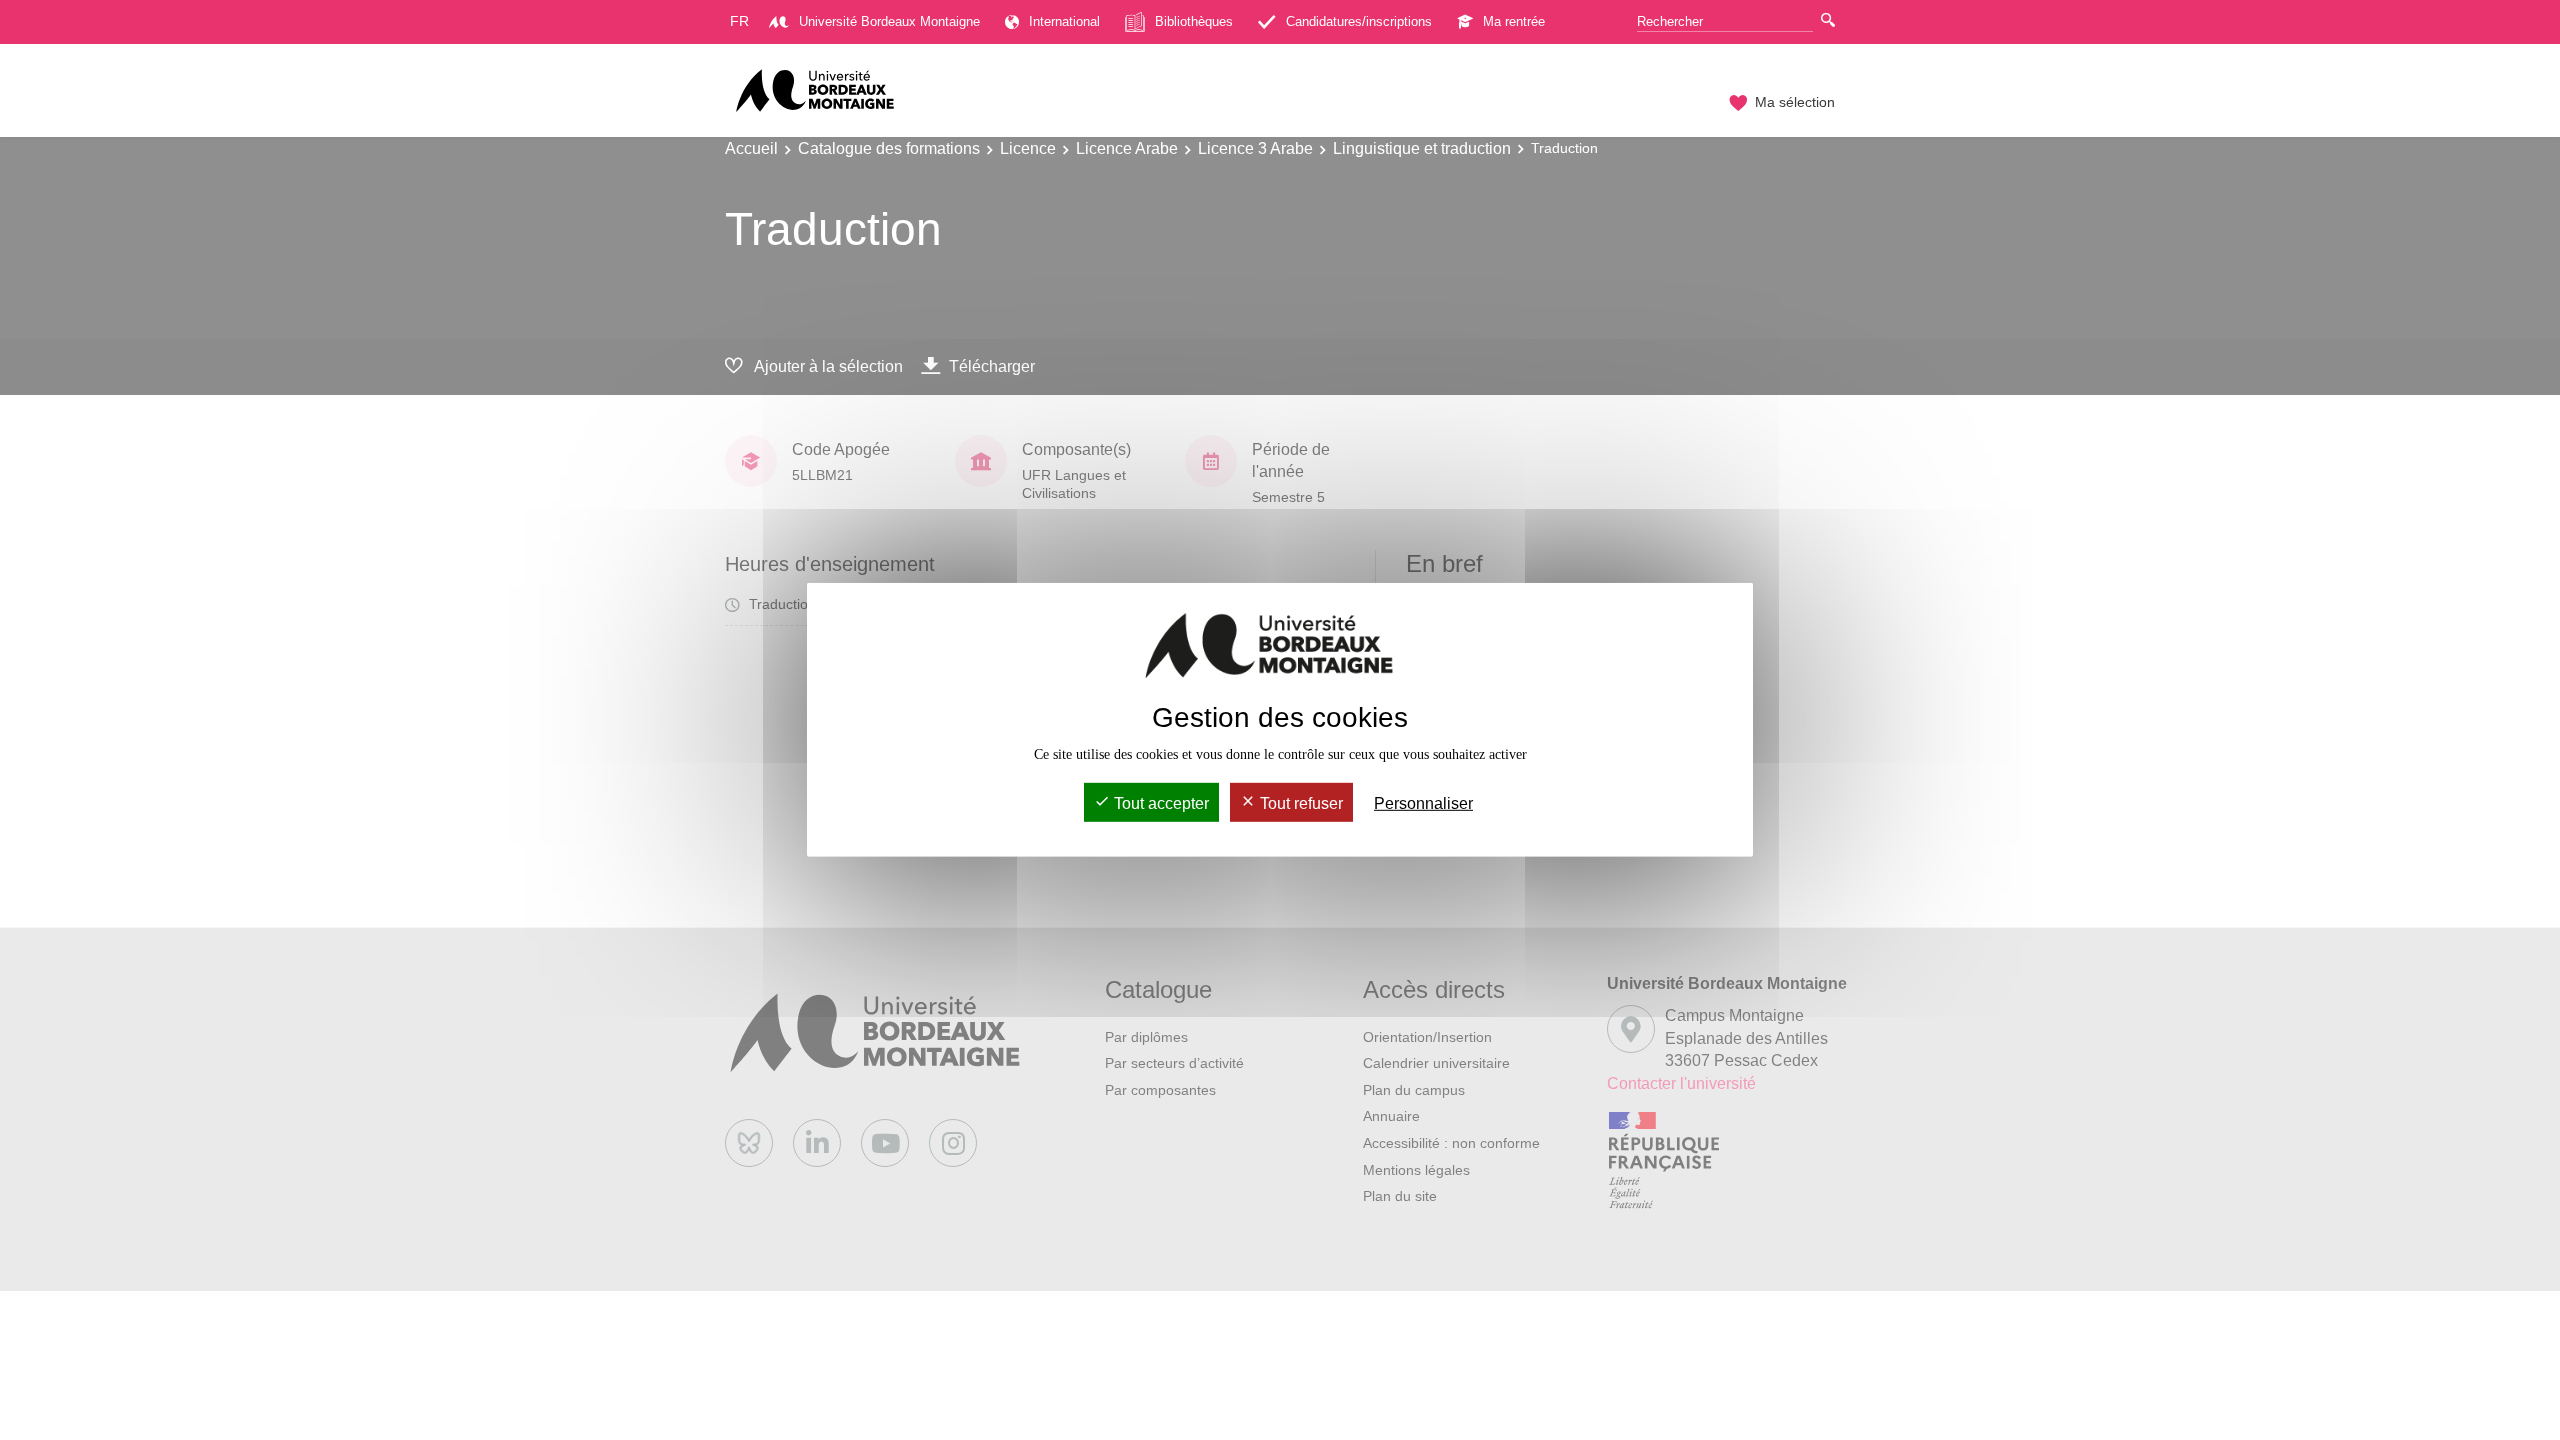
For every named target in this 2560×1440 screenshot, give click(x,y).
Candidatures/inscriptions (1359, 21)
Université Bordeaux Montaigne (889, 21)
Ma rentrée (1514, 21)
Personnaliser (1423, 803)
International (1064, 21)
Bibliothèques (1194, 21)
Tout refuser (1299, 803)
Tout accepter (1159, 803)
